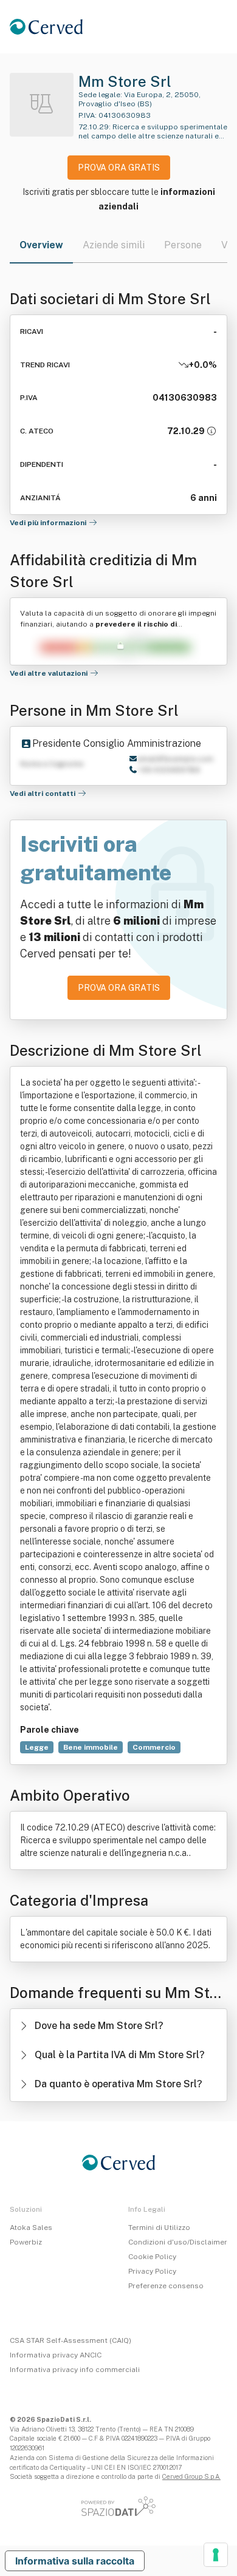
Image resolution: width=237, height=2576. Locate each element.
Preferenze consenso (166, 2286)
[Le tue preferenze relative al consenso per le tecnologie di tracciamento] (216, 2555)
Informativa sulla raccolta (75, 2561)
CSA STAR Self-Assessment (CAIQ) (70, 2340)
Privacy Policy (152, 2271)
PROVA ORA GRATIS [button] (119, 168)
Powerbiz (26, 2242)
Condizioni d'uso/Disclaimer (178, 2242)
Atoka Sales (31, 2228)
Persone (183, 245)
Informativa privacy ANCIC (56, 2355)
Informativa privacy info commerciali (75, 2370)
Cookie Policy (152, 2257)
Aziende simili (114, 245)
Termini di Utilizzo (159, 2228)
